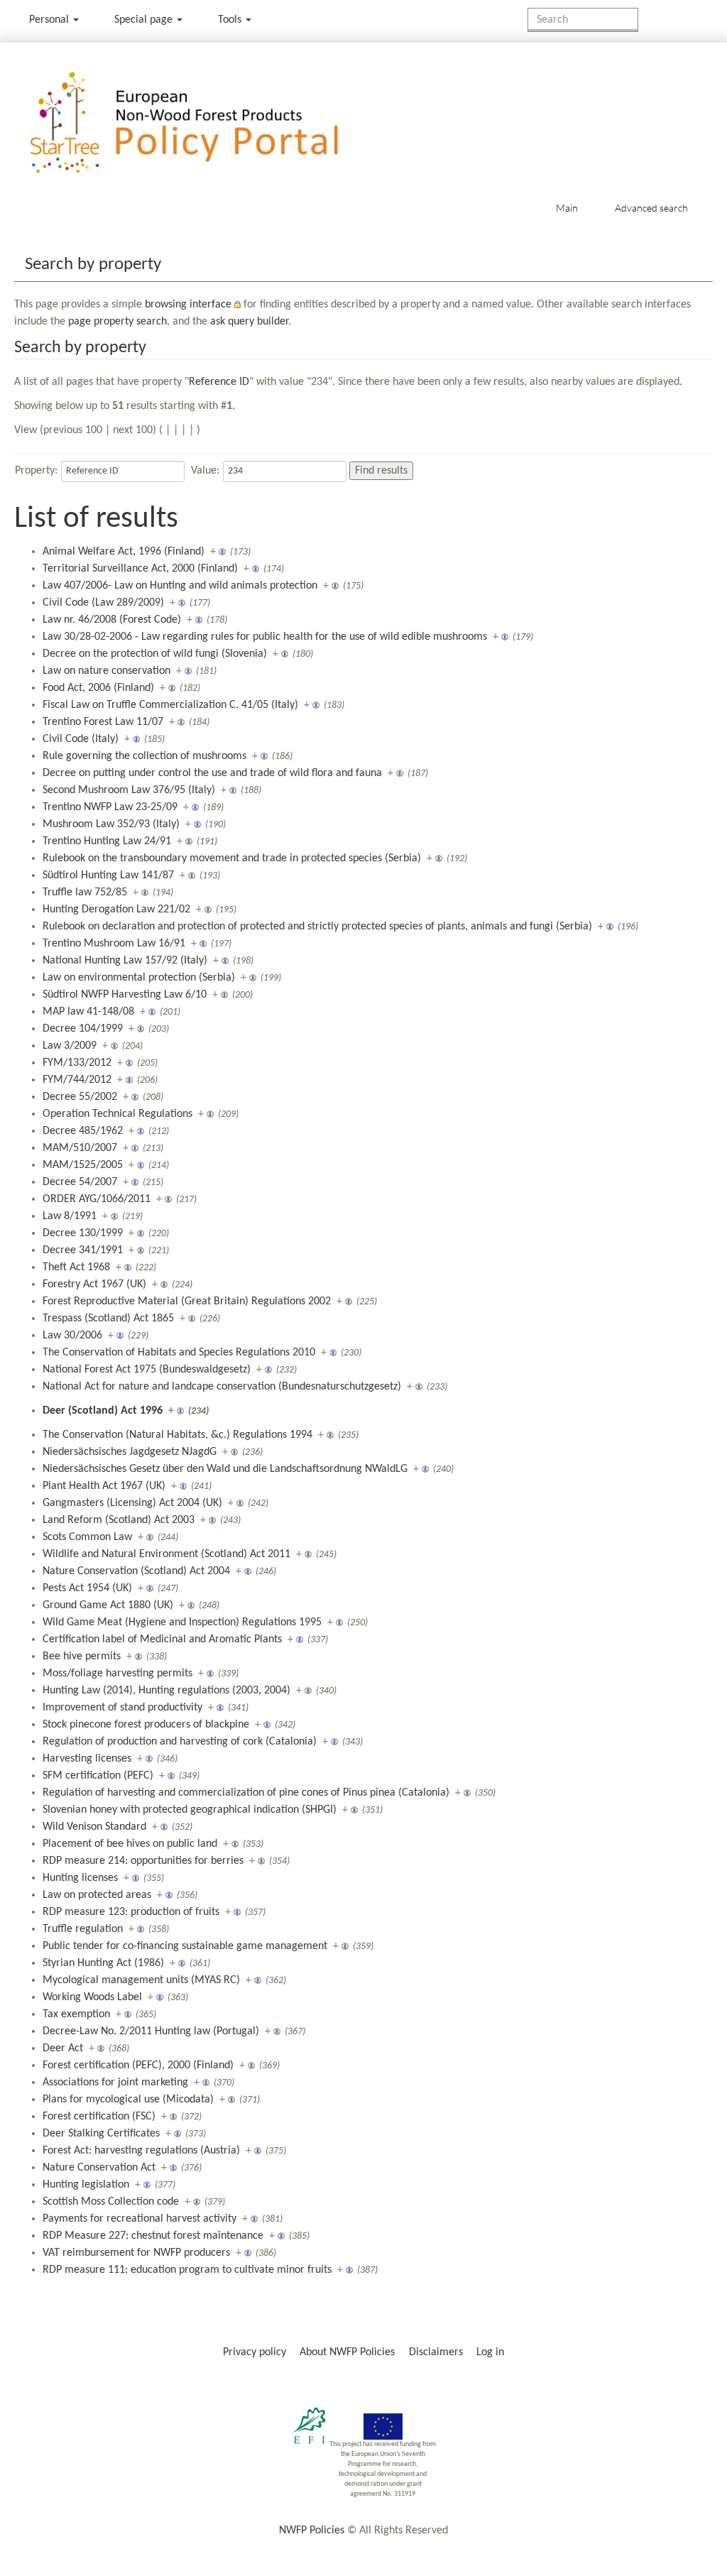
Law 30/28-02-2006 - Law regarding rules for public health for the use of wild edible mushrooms (265, 637)
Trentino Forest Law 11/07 (103, 722)
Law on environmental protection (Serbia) (139, 978)
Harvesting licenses (87, 1759)
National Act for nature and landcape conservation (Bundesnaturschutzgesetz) (222, 1387)
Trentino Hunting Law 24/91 (107, 841)
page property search (117, 322)
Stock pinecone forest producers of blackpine (146, 1725)
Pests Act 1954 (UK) (87, 1588)
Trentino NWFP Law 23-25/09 (110, 807)
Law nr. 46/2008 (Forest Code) (112, 620)
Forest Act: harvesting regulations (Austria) (141, 2151)
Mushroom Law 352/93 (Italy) (111, 824)
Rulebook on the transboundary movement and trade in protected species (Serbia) (232, 858)
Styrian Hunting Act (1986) (103, 1963)
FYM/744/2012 (77, 1080)
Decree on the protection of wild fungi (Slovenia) (155, 654)
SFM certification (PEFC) (98, 1776)
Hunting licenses (80, 1878)
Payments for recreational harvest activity (140, 2219)
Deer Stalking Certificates (101, 2134)
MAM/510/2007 (80, 1148)
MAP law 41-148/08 (88, 1012)
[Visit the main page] (205, 123)
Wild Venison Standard (94, 1827)
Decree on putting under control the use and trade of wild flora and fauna (212, 773)
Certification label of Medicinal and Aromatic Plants (162, 1639)
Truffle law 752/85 (85, 893)
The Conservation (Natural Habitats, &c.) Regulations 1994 (177, 1435)
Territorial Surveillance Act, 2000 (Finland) (140, 569)
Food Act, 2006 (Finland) (98, 688)
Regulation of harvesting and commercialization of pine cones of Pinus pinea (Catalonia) (246, 1793)
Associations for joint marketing (115, 2083)
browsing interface (188, 305)
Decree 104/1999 (83, 1029)
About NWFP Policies (347, 2352)
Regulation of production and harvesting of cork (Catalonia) (180, 1742)
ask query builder (249, 322)
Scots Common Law (87, 1537)
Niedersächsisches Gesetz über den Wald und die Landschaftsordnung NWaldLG (225, 1469)
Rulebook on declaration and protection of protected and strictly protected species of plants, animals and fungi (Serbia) (317, 927)
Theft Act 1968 (76, 1267)
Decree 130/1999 (83, 1233)
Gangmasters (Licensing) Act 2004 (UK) (132, 1503)
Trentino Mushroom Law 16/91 (114, 944)
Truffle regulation (83, 1929)
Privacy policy (255, 2352)
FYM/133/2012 (77, 1063)
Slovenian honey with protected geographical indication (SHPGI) (190, 1810)
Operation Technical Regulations (117, 1114)
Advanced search (651, 208)
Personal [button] (50, 20)
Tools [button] (231, 20)
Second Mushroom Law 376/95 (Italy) (129, 790)
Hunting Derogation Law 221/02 (116, 910)
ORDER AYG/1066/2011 (97, 1199)
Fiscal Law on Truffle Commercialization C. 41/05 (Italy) (170, 705)
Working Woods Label (92, 1997)
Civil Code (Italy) (81, 739)
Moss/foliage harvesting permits (117, 1674)
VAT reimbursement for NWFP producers (136, 2253)
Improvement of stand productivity (122, 1708)
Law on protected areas (97, 1895)
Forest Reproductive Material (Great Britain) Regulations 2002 (187, 1301)
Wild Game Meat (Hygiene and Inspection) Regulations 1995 (182, 1622)
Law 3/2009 (70, 1046)
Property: (36, 471)
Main (567, 208)
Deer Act (63, 2048)
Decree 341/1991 (83, 1250)
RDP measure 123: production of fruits (131, 1912)
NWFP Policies (312, 2531)
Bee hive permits (82, 1657)
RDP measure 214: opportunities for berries (143, 1861)
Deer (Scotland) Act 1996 (103, 1411)
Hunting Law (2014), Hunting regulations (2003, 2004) (166, 1691)
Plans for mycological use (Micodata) (128, 2100)
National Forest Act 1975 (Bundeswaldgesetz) (147, 1370)
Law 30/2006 (72, 1336)
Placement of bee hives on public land (130, 1844)
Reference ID (219, 382)
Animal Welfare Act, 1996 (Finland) (124, 552)
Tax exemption (76, 2014)
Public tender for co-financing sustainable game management (185, 1946)
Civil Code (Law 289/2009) (103, 603)
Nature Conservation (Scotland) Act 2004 (136, 1571)
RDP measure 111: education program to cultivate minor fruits (187, 2270)
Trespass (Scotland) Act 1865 (108, 1319)
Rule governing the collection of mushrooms (144, 756)
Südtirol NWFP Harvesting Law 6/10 (125, 995)
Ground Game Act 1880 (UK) (108, 1605)
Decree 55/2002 (80, 1097)
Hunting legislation (86, 2185)
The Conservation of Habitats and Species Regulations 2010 (179, 1353)
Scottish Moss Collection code (111, 2202)
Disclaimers (436, 2352)
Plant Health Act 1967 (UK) (104, 1486)
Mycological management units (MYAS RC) (141, 1980)
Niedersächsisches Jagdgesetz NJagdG (130, 1452)
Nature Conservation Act (99, 2168)
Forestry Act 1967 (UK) (94, 1284)
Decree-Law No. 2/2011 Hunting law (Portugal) (151, 2031)
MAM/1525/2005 (83, 1165)
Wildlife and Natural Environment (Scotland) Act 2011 (166, 1554)
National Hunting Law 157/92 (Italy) (125, 961)
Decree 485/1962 (83, 1131)
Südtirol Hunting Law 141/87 (108, 875)
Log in (490, 2352)
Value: (205, 471)
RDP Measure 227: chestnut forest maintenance (153, 2236)
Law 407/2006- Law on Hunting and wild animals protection (180, 586)
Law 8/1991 (70, 1216)
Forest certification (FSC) (99, 2117)
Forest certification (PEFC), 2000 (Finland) (138, 2065)
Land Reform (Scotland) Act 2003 (119, 1520)
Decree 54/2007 (80, 1182)
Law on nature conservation (106, 671)
